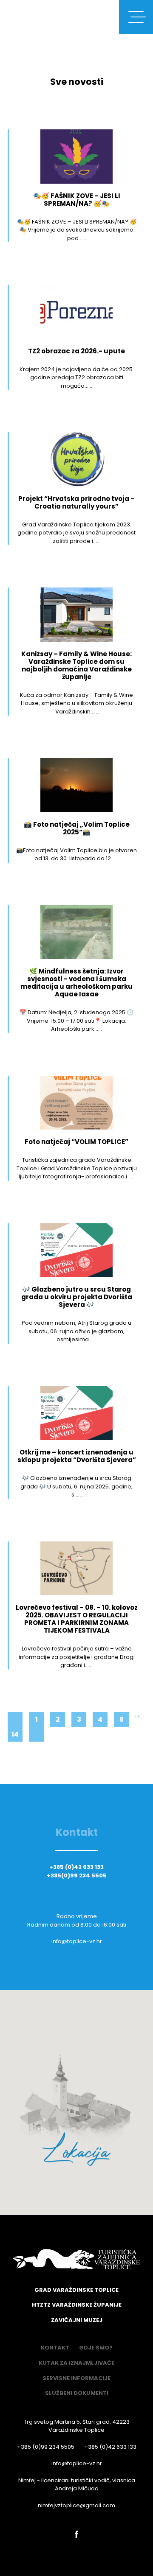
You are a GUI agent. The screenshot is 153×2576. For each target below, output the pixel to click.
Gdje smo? (96, 2348)
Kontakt (55, 2348)
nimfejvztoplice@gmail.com (76, 2505)
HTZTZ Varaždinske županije (77, 2305)
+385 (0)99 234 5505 (46, 2447)
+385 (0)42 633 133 (76, 1867)
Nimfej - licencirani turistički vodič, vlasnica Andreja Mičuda (77, 2485)
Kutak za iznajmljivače (76, 2363)
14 (15, 1734)
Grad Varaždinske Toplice (76, 2290)
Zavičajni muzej (77, 2320)
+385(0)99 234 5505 (77, 1876)
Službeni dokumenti (77, 2393)
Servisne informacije (76, 2378)
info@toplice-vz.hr (77, 1941)
